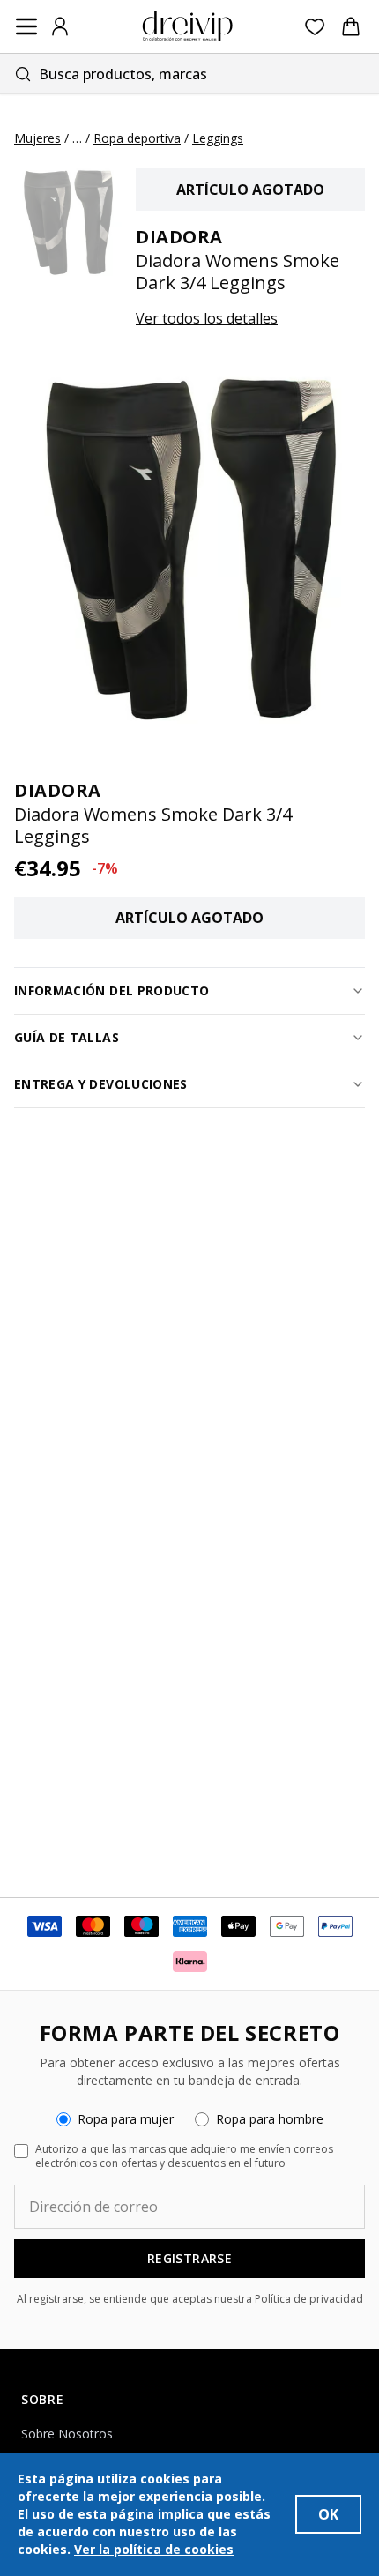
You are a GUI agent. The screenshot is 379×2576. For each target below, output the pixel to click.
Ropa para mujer (126, 2119)
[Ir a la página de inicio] (188, 26)
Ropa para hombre (270, 2119)
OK (328, 2514)
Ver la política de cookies (154, 2549)
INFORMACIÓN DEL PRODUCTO (111, 990)
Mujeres (37, 138)
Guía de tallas (67, 1037)
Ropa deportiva (137, 138)
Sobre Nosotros (67, 2434)
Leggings (218, 138)
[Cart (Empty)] (351, 26)
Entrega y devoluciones (101, 1084)
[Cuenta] (60, 26)
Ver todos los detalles (207, 318)
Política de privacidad (309, 2299)
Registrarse (189, 2258)
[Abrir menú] (26, 26)
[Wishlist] (315, 27)
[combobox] (189, 74)
